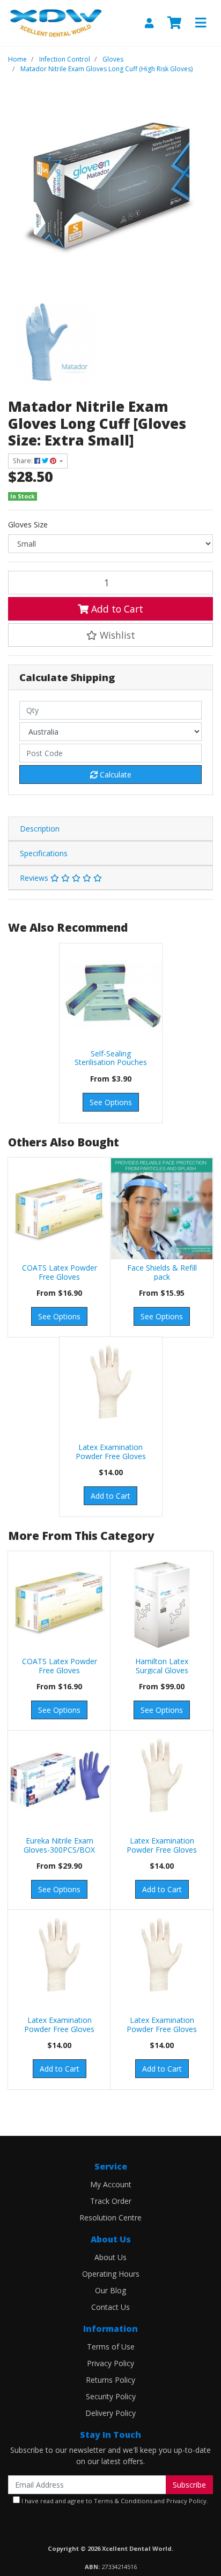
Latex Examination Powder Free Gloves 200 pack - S (162, 1850)
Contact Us (110, 2307)
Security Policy (111, 2396)
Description (40, 829)
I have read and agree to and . (114, 2501)
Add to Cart (116, 609)
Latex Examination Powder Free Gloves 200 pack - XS (111, 1456)
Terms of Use (111, 2347)
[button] (110, 635)
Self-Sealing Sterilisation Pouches (111, 1058)
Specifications (44, 853)
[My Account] (149, 23)
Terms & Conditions (123, 2501)
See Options (111, 1102)
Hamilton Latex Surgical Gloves (162, 1666)
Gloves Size (28, 524)
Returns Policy (110, 2380)
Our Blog (110, 2290)
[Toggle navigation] (201, 23)
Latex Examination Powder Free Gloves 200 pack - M (162, 2029)
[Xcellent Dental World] (55, 22)
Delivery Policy (110, 2413)
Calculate (115, 775)
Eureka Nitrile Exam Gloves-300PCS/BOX (59, 1845)
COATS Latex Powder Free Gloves (60, 1272)
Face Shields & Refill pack (162, 1272)
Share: (24, 461)
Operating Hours (111, 2274)
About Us (110, 2257)
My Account (111, 2184)
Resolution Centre (110, 2218)
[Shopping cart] (174, 23)
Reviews (35, 878)
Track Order (111, 2201)
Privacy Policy (110, 2363)
